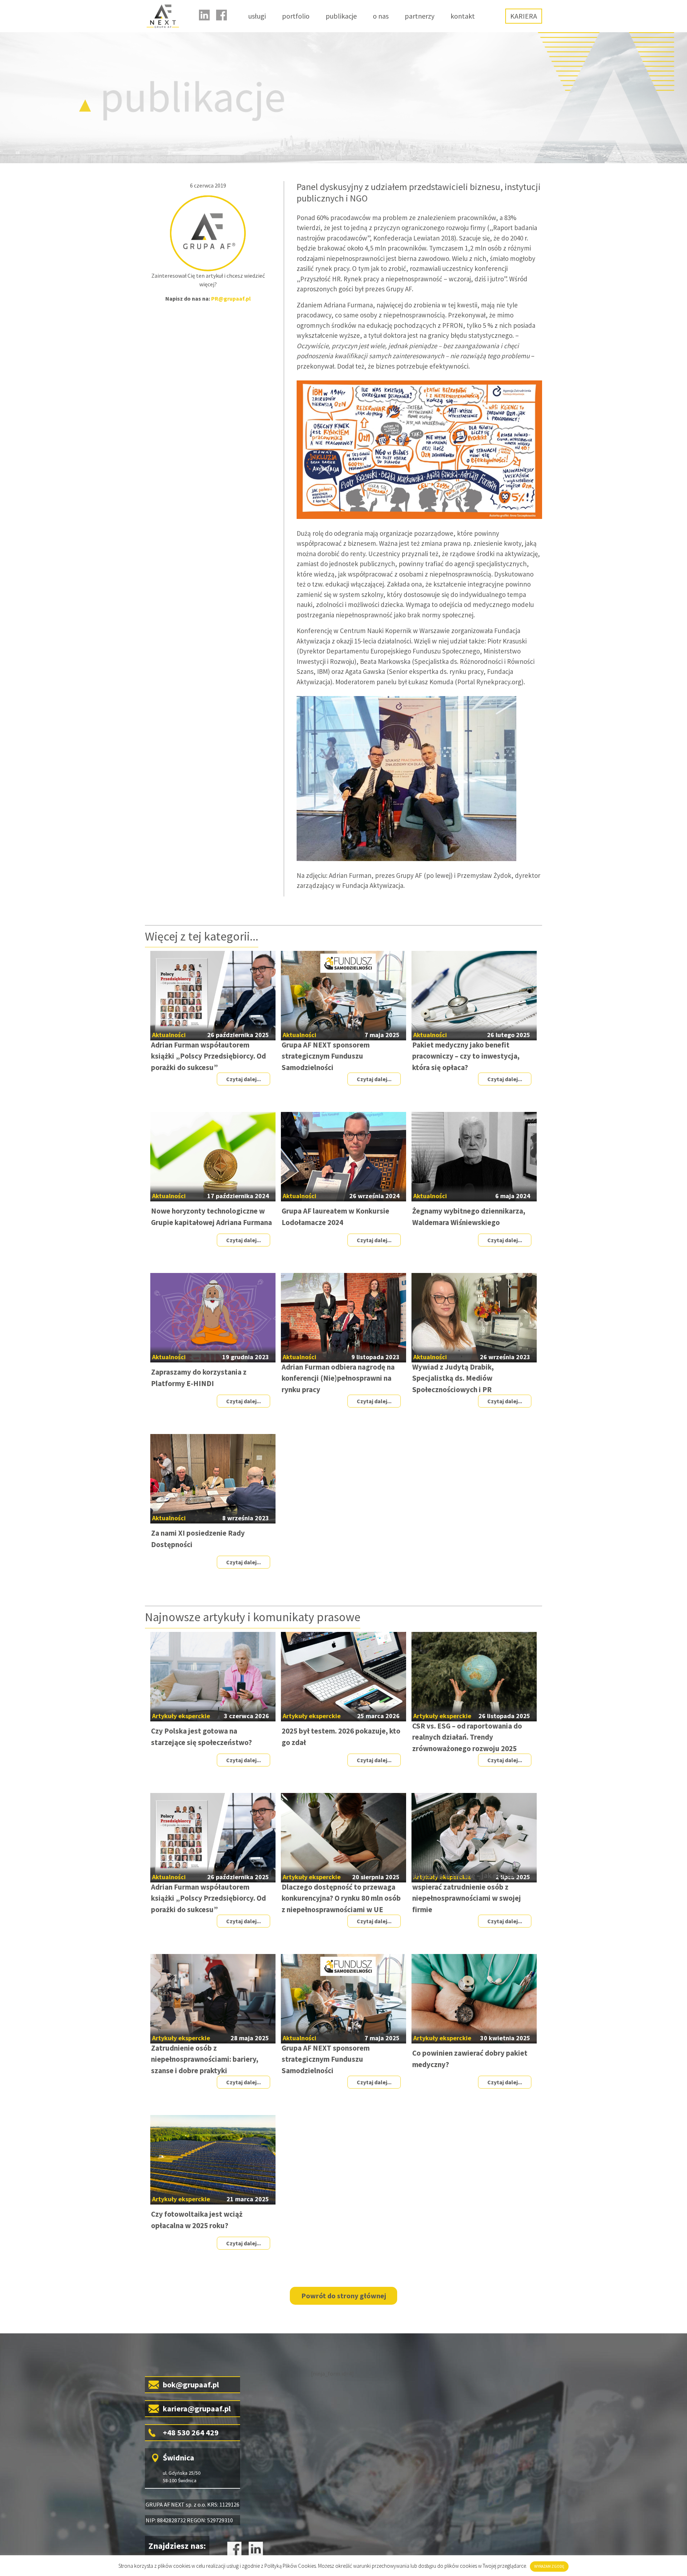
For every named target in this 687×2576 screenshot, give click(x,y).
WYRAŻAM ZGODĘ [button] (549, 2566)
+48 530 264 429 (191, 2432)
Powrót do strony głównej (344, 2296)
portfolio (296, 16)
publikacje (341, 16)
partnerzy (420, 16)
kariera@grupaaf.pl (197, 2409)
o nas (381, 16)
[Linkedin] (204, 15)
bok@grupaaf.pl (191, 2385)
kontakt (463, 16)
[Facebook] (221, 15)
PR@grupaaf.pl (231, 298)
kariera (524, 16)
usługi (257, 16)
